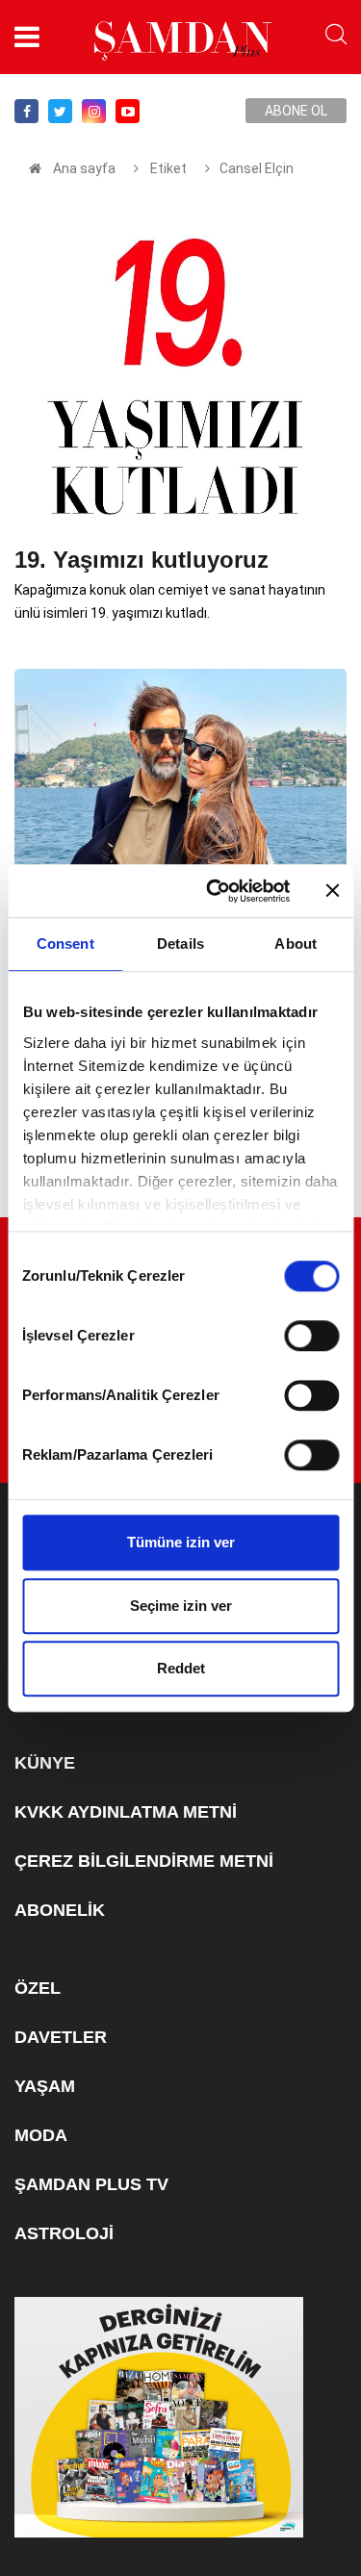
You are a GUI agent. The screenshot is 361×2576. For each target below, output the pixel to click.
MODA (41, 2135)
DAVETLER (61, 2037)
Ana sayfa (84, 168)
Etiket (167, 168)
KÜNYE (45, 1763)
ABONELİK (60, 1910)
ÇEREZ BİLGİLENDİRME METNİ (144, 1861)
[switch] (311, 1336)
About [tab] (296, 944)
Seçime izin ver (181, 1606)
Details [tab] (180, 944)
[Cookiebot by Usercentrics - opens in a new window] (215, 891)
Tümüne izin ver (181, 1542)
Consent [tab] (65, 944)
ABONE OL (296, 111)
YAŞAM (45, 2086)
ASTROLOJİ (64, 2233)
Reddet (181, 1668)
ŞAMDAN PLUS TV (91, 2184)
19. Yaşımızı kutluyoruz (142, 560)
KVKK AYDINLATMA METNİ (126, 1812)
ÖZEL (38, 1988)
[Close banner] (332, 891)
